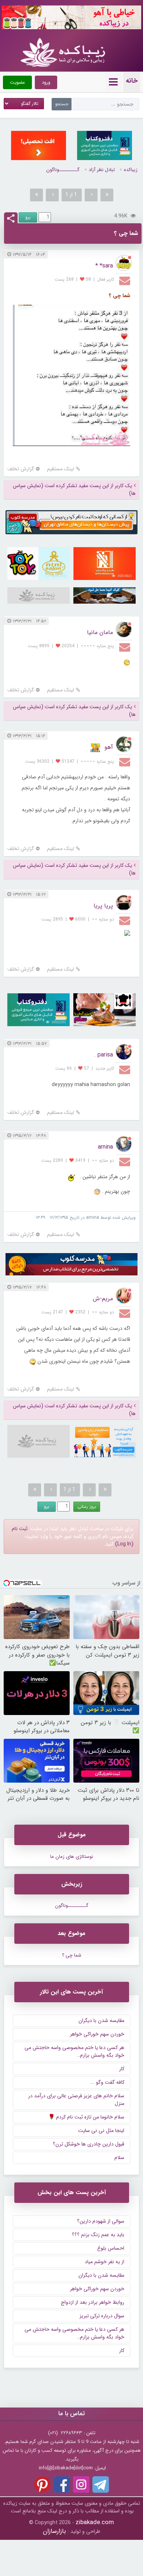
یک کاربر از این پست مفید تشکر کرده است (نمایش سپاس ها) (74, 490)
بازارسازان (54, 2531)
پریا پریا (103, 906)
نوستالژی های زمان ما (72, 1857)
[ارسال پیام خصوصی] (126, 280)
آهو (109, 747)
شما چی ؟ (72, 1955)
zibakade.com (95, 2522)
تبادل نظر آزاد (102, 170)
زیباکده (131, 170)
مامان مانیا (100, 632)
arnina (105, 1147)
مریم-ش (103, 1299)
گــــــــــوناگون (63, 170)
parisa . (103, 1055)
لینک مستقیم (60, 469)
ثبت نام (20, 1529)
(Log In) (124, 1544)
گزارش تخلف (21, 469)
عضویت (17, 82)
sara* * (104, 266)
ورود (46, 82)
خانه (132, 81)
